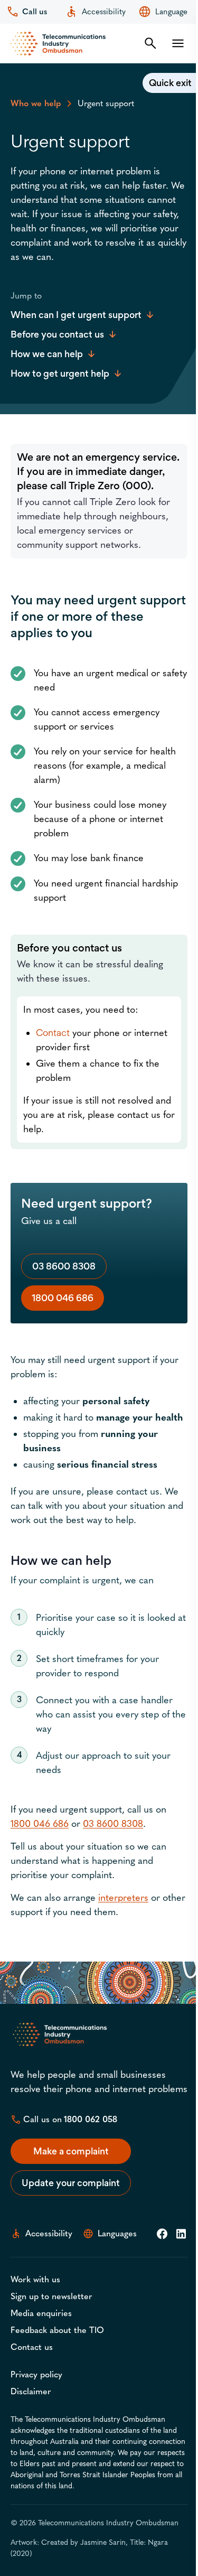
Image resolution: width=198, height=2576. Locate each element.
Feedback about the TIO (57, 2330)
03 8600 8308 (64, 1266)
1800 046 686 (63, 1298)
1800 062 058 (91, 2119)
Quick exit (170, 83)
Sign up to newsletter (51, 2296)
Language (171, 12)
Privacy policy (36, 2374)
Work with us (35, 2279)
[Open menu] (178, 43)
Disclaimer (31, 2391)
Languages (117, 2233)
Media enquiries (41, 2313)
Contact (53, 1033)
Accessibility (104, 12)
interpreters (123, 1898)
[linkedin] (181, 2234)
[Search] (150, 43)
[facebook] (162, 2234)
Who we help (36, 103)
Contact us (32, 2347)
